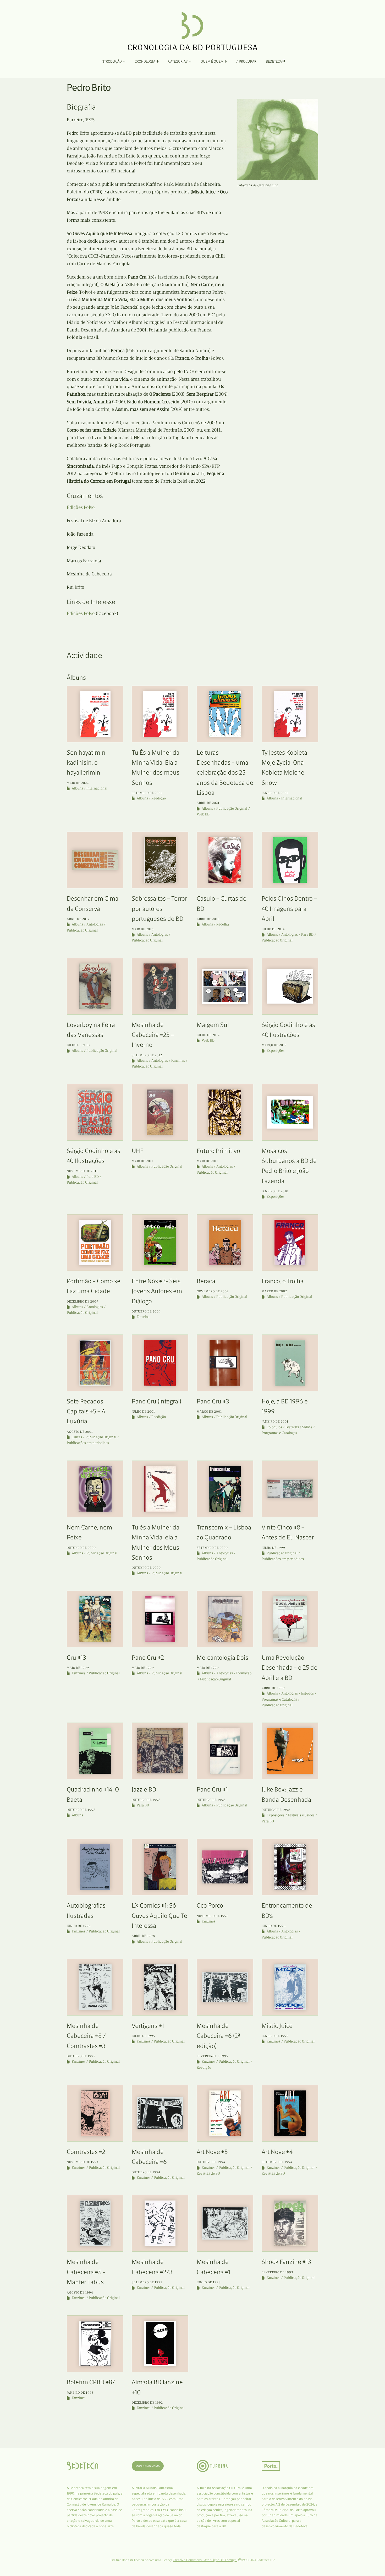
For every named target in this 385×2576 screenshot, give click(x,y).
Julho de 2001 (143, 1412)
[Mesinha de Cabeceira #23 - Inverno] (160, 986)
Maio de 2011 (142, 1161)
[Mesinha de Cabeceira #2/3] (160, 2223)
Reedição (159, 798)
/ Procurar (246, 61)
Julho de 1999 (273, 1548)
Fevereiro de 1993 (277, 2272)
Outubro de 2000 (81, 1548)
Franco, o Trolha (283, 1281)
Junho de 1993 (209, 2282)
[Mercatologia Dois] (225, 1619)
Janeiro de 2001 (275, 1422)
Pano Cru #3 (213, 1401)
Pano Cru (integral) (156, 1401)
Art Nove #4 (277, 2152)
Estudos (143, 1317)
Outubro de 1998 (81, 1810)
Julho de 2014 (273, 929)
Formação (244, 1673)
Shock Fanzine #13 (286, 2262)
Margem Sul (213, 1025)
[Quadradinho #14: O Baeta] (95, 1751)
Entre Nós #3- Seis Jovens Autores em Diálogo (157, 1291)
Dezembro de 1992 (147, 2403)
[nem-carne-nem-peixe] (95, 1489)
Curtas (77, 1437)
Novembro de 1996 (213, 1916)
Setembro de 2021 (147, 793)
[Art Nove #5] (225, 2113)
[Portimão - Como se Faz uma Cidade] (95, 1243)
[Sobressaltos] (160, 860)
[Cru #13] (95, 1619)
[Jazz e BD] (160, 1751)
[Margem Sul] (225, 986)
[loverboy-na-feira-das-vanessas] (95, 986)
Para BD (307, 935)
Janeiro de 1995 (275, 2036)
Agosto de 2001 (80, 1432)
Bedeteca (274, 61)
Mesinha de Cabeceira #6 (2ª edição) (218, 2036)
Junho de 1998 (79, 1926)
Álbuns (77, 788)
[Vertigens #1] (160, 1987)
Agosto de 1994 (80, 2292)
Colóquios (274, 1427)
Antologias (95, 924)
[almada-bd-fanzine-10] (160, 2344)
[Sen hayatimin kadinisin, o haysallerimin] (95, 714)
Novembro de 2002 (213, 1291)
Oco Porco (210, 1905)
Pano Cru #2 (148, 1657)
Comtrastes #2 (86, 2152)
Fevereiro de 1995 (212, 2056)
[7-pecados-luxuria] (95, 1363)
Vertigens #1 (148, 2026)
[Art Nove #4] (290, 2113)
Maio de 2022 (78, 783)
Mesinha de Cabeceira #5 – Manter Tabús (86, 2272)
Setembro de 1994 (277, 2162)
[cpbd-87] (95, 2344)
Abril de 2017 (78, 919)
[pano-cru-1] (225, 1363)
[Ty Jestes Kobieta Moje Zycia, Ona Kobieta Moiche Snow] (290, 714)
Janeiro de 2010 (275, 1191)
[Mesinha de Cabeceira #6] (160, 2113)
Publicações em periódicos (88, 1443)
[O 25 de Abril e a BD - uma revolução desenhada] (290, 1619)
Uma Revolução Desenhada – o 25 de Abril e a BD (290, 1668)
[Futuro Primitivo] (225, 1112)
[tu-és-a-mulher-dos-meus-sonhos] (160, 1489)
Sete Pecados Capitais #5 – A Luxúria (86, 1411)
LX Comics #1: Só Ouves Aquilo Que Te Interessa (159, 1915)
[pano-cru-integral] (160, 1363)
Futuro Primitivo (218, 1151)
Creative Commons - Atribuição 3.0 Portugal (205, 2560)
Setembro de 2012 (147, 1055)
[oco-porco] (225, 1867)
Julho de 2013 (78, 1045)
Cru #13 (76, 1657)
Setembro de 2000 (212, 1548)
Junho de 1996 (274, 1926)
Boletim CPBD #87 (91, 2382)
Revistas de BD (208, 2173)
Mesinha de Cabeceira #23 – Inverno (153, 1035)
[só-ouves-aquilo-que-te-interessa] (160, 1867)
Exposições (276, 1051)
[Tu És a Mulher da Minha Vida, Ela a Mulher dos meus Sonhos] (160, 714)
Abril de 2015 (208, 919)
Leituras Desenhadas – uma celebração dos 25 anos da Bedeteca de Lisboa (225, 773)
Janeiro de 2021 (275, 793)
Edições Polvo (81, 507)
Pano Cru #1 (212, 1789)
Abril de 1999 (273, 1688)
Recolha (223, 924)
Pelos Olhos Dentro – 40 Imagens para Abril (289, 908)
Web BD (203, 814)
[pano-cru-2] (160, 1619)
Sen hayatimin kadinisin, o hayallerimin (86, 763)
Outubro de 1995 (81, 2056)
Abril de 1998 (143, 1936)
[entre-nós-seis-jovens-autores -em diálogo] (160, 1243)
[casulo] (225, 860)
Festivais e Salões (299, 1427)
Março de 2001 (209, 1412)
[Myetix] (290, 1987)
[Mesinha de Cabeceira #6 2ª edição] (225, 1987)
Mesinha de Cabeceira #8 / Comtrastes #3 (86, 2036)
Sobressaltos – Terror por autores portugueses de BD (159, 908)
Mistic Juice (277, 2026)
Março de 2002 (274, 1291)
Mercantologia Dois (222, 1657)
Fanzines (178, 1061)
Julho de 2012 (208, 1035)
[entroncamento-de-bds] (290, 1867)
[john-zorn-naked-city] (290, 1751)
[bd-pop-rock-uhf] (160, 1112)
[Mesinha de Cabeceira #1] (225, 2223)
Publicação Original (232, 808)
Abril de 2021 (208, 803)
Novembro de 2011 (82, 1171)
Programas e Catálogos (279, 1433)
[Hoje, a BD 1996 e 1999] (290, 1363)
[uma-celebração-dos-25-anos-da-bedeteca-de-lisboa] (225, 714)
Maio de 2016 (143, 929)
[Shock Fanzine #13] (290, 2223)
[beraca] (225, 1243)
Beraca (206, 1281)
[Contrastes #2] (95, 2113)
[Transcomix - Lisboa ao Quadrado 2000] (225, 1489)
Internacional (97, 788)
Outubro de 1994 (146, 2172)
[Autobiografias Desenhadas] (95, 1867)
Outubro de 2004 (146, 1311)
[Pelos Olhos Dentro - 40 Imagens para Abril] (290, 860)
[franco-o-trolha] (290, 1243)
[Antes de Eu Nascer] (290, 1489)
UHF (137, 1151)
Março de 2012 (274, 1045)
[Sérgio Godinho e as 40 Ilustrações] (290, 986)
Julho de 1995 (143, 2036)
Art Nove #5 (212, 2152)
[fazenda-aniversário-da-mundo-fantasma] (290, 1112)
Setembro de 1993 (147, 2282)
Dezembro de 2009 (83, 1301)
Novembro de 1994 (83, 2162)
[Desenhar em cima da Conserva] (95, 860)
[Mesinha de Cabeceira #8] (95, 1987)
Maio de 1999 (78, 1668)
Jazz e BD (144, 1789)
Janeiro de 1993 (80, 2393)
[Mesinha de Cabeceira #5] (95, 2223)
